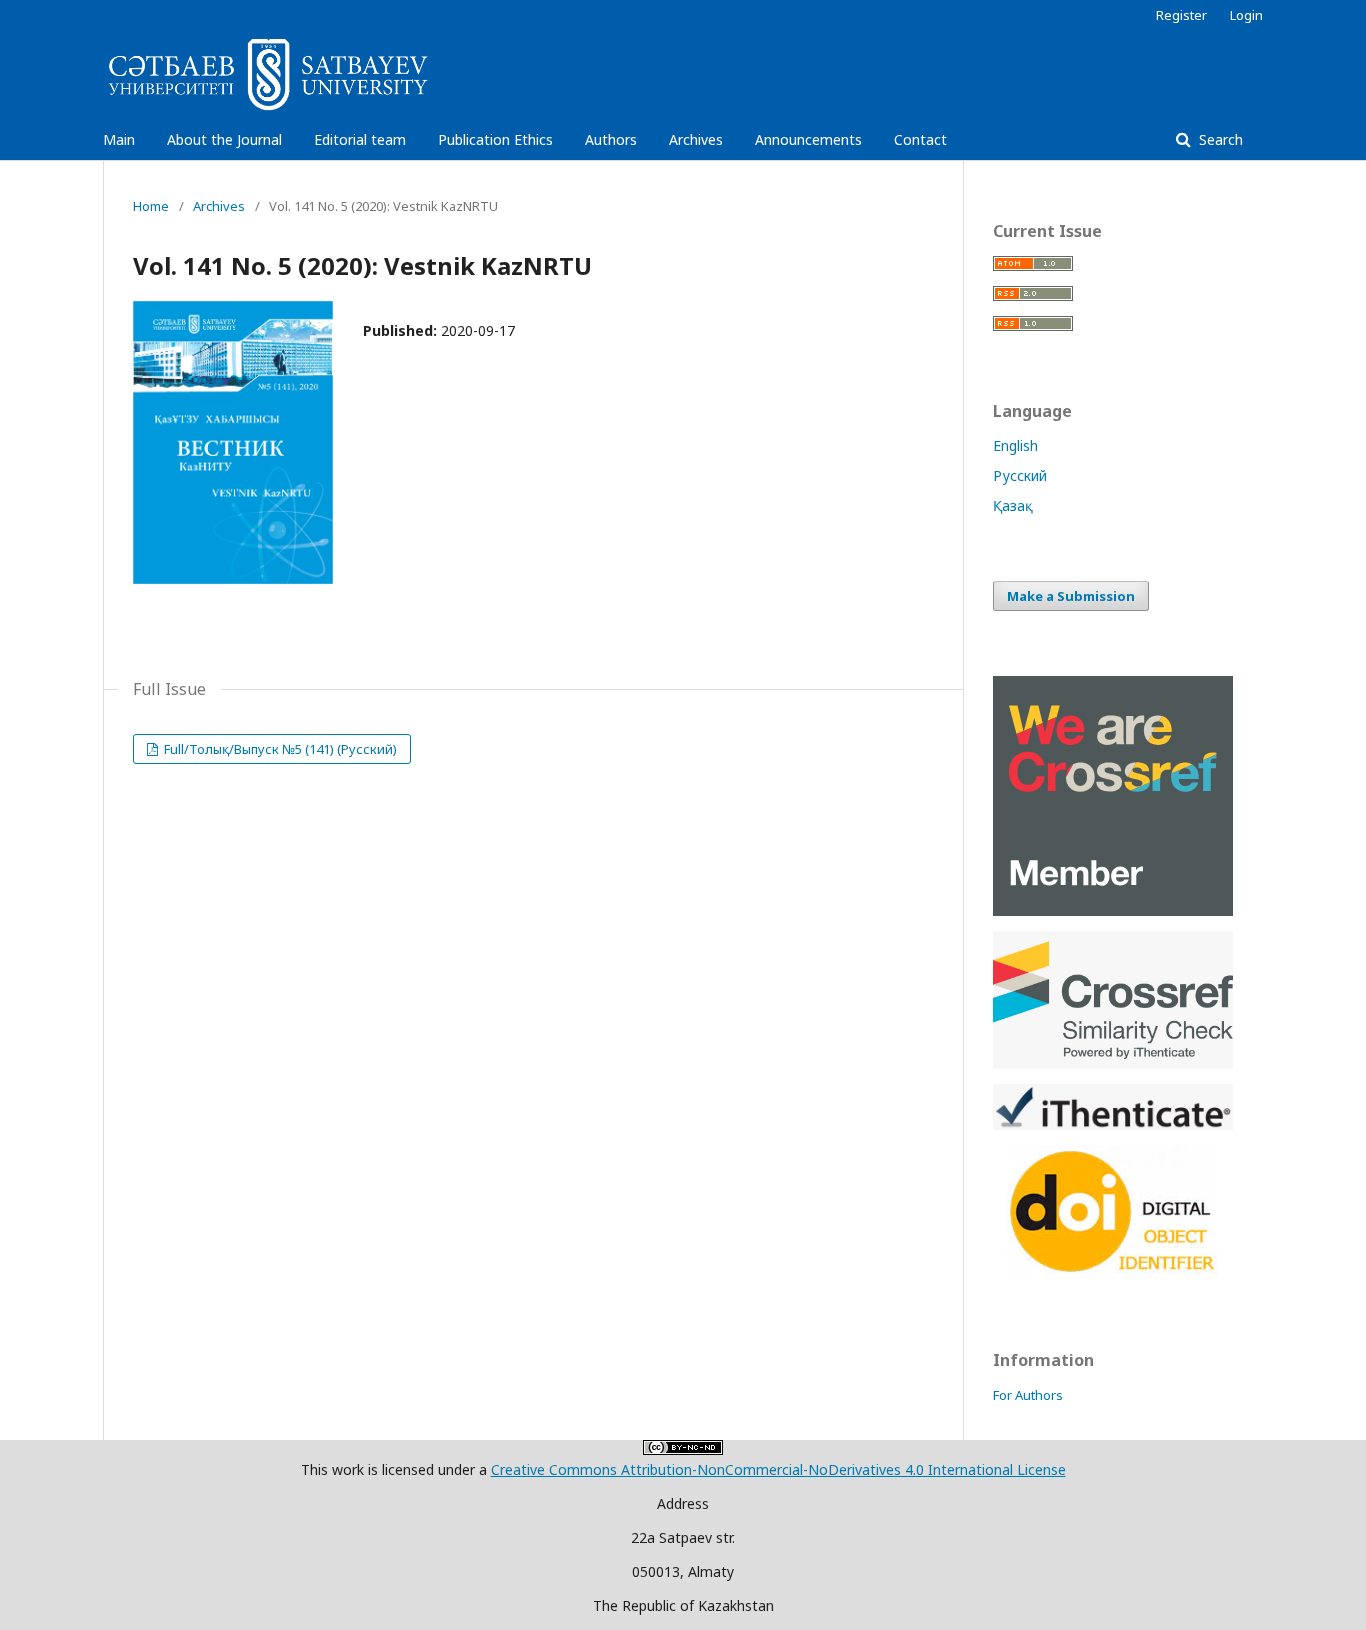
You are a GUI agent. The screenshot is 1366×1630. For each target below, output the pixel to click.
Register (1181, 15)
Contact (920, 139)
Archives (696, 139)
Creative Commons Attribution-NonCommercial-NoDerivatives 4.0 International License (778, 1469)
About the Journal (224, 139)
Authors (611, 139)
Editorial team (360, 139)
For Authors (1028, 1395)
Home (151, 206)
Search (1219, 139)
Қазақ (1013, 505)
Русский (1020, 475)
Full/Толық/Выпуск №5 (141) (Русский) (279, 749)
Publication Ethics (495, 139)
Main (119, 139)
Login (1246, 15)
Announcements (808, 139)
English (1015, 445)
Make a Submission (1071, 596)
